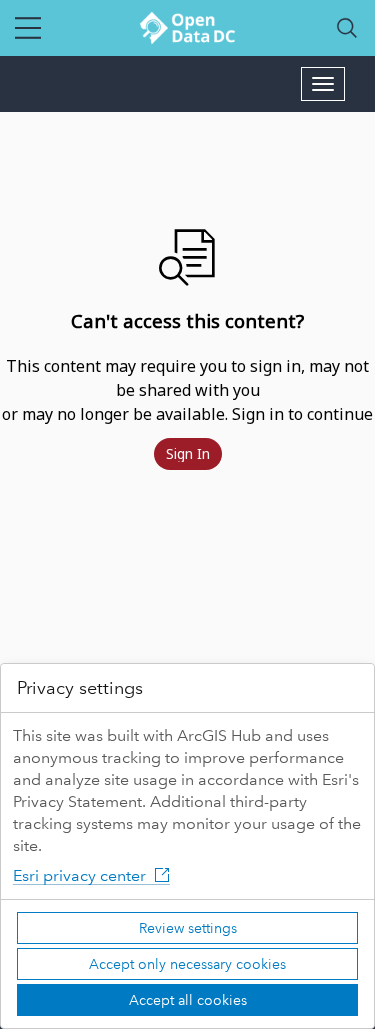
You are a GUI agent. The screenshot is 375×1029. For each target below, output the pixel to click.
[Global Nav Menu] (28, 28)
